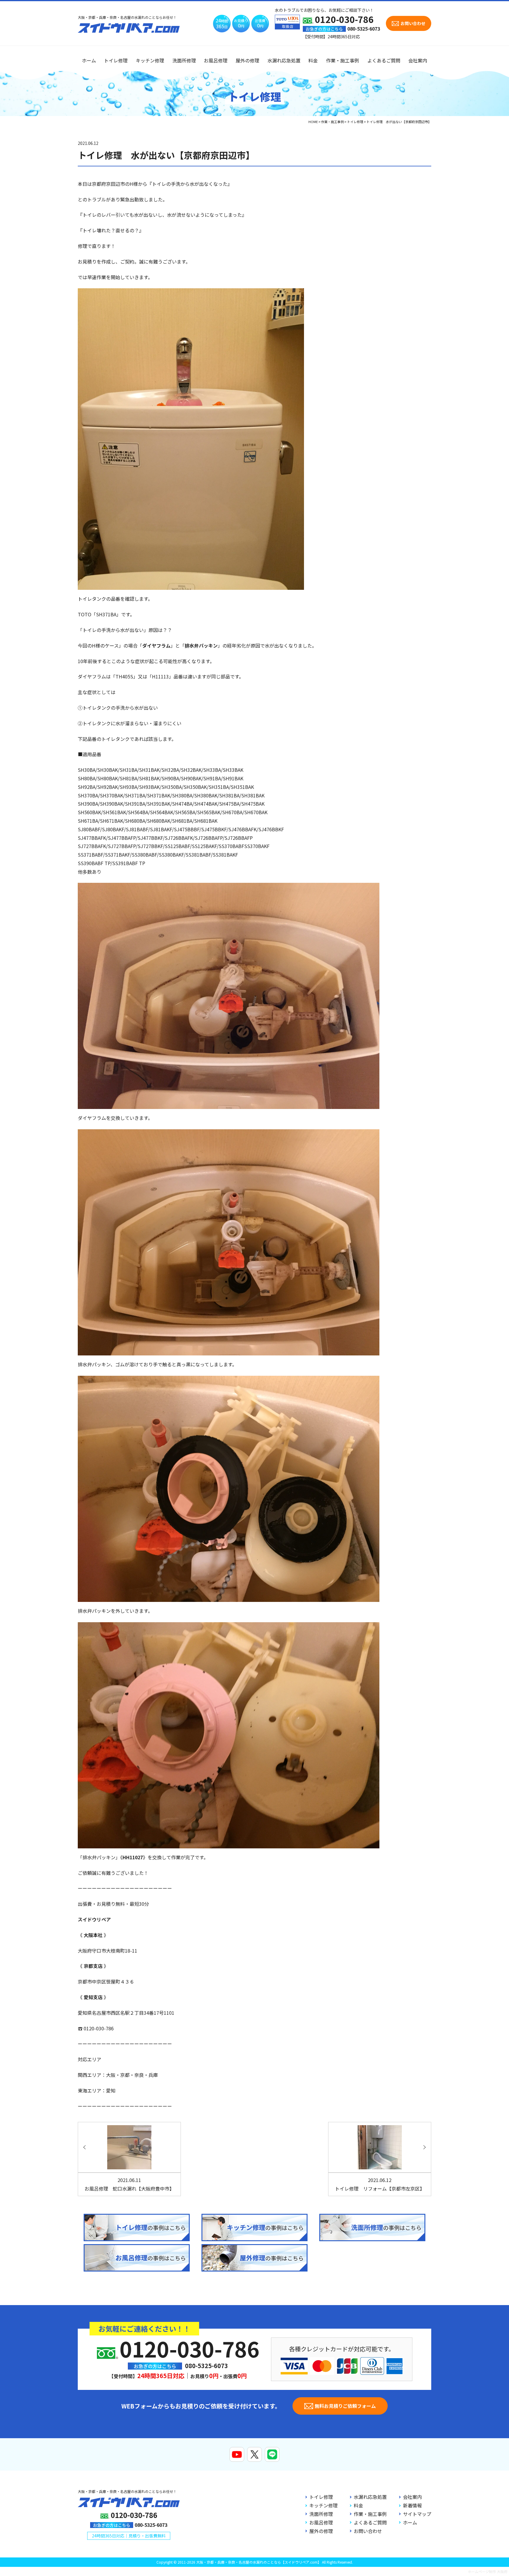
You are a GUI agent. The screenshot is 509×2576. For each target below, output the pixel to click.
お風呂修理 (216, 60)
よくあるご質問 (384, 60)
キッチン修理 (150, 60)
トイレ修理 (116, 60)
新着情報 (412, 2505)
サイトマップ (417, 2514)
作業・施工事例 (343, 60)
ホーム (89, 60)
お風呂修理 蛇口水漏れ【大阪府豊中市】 (129, 2184)
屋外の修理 (247, 60)
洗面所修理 (184, 60)
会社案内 (418, 60)
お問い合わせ (368, 2531)
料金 (313, 60)
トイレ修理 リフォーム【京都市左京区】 (380, 2184)
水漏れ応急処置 (284, 60)
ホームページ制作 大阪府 (488, 2571)
